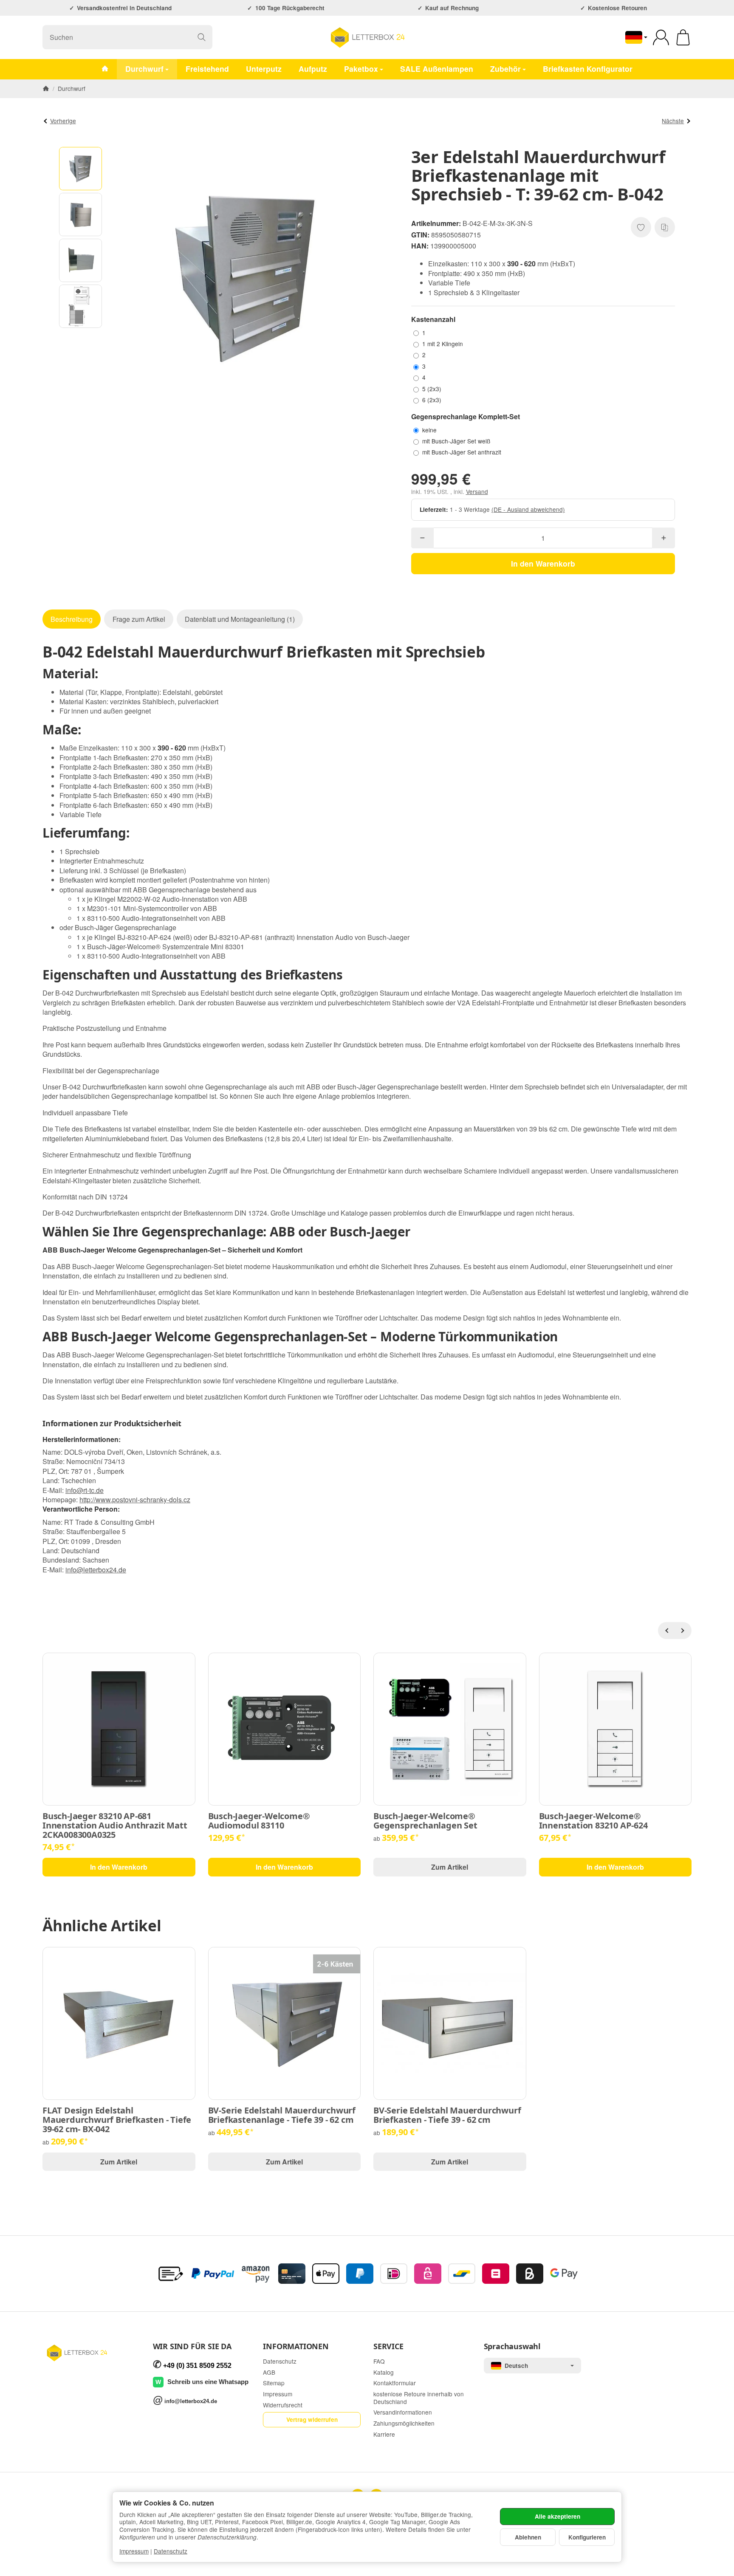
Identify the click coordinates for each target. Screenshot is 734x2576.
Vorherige (63, 121)
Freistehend (207, 69)
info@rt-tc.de (85, 1490)
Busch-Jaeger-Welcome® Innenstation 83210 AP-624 (593, 1821)
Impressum (134, 2551)
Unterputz (264, 69)
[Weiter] (683, 1631)
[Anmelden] (661, 37)
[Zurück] (666, 1631)
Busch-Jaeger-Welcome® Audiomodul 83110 (259, 1821)
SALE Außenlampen (437, 69)
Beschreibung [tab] (72, 619)
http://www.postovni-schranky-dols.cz (135, 1500)
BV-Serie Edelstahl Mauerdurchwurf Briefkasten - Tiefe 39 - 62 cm (447, 2115)
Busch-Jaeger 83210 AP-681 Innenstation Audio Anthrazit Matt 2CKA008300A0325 (115, 1825)
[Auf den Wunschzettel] (641, 227)
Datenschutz (171, 2551)
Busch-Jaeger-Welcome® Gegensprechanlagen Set (425, 1821)
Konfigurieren (587, 2537)
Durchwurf (144, 69)
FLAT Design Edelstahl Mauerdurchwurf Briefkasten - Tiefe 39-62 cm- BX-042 (117, 2120)
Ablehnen (528, 2537)
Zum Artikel (450, 1867)
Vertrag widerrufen (312, 2419)
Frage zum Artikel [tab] (139, 619)
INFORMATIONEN (296, 2347)
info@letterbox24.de (96, 1570)
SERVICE (388, 2347)
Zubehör (505, 69)
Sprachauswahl (512, 2347)
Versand (477, 491)
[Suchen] (202, 37)
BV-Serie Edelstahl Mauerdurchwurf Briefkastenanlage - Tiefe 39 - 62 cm (282, 2115)
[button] (81, 169)
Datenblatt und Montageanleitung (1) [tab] (240, 619)
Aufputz (313, 69)
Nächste (673, 121)
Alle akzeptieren (558, 2516)
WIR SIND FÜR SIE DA (192, 2347)
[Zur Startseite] (367, 37)
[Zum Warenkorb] (683, 37)
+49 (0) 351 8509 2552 (197, 2366)
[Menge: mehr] (663, 538)
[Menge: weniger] (422, 538)
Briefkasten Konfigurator (588, 69)
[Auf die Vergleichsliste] (665, 227)
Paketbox (361, 69)
